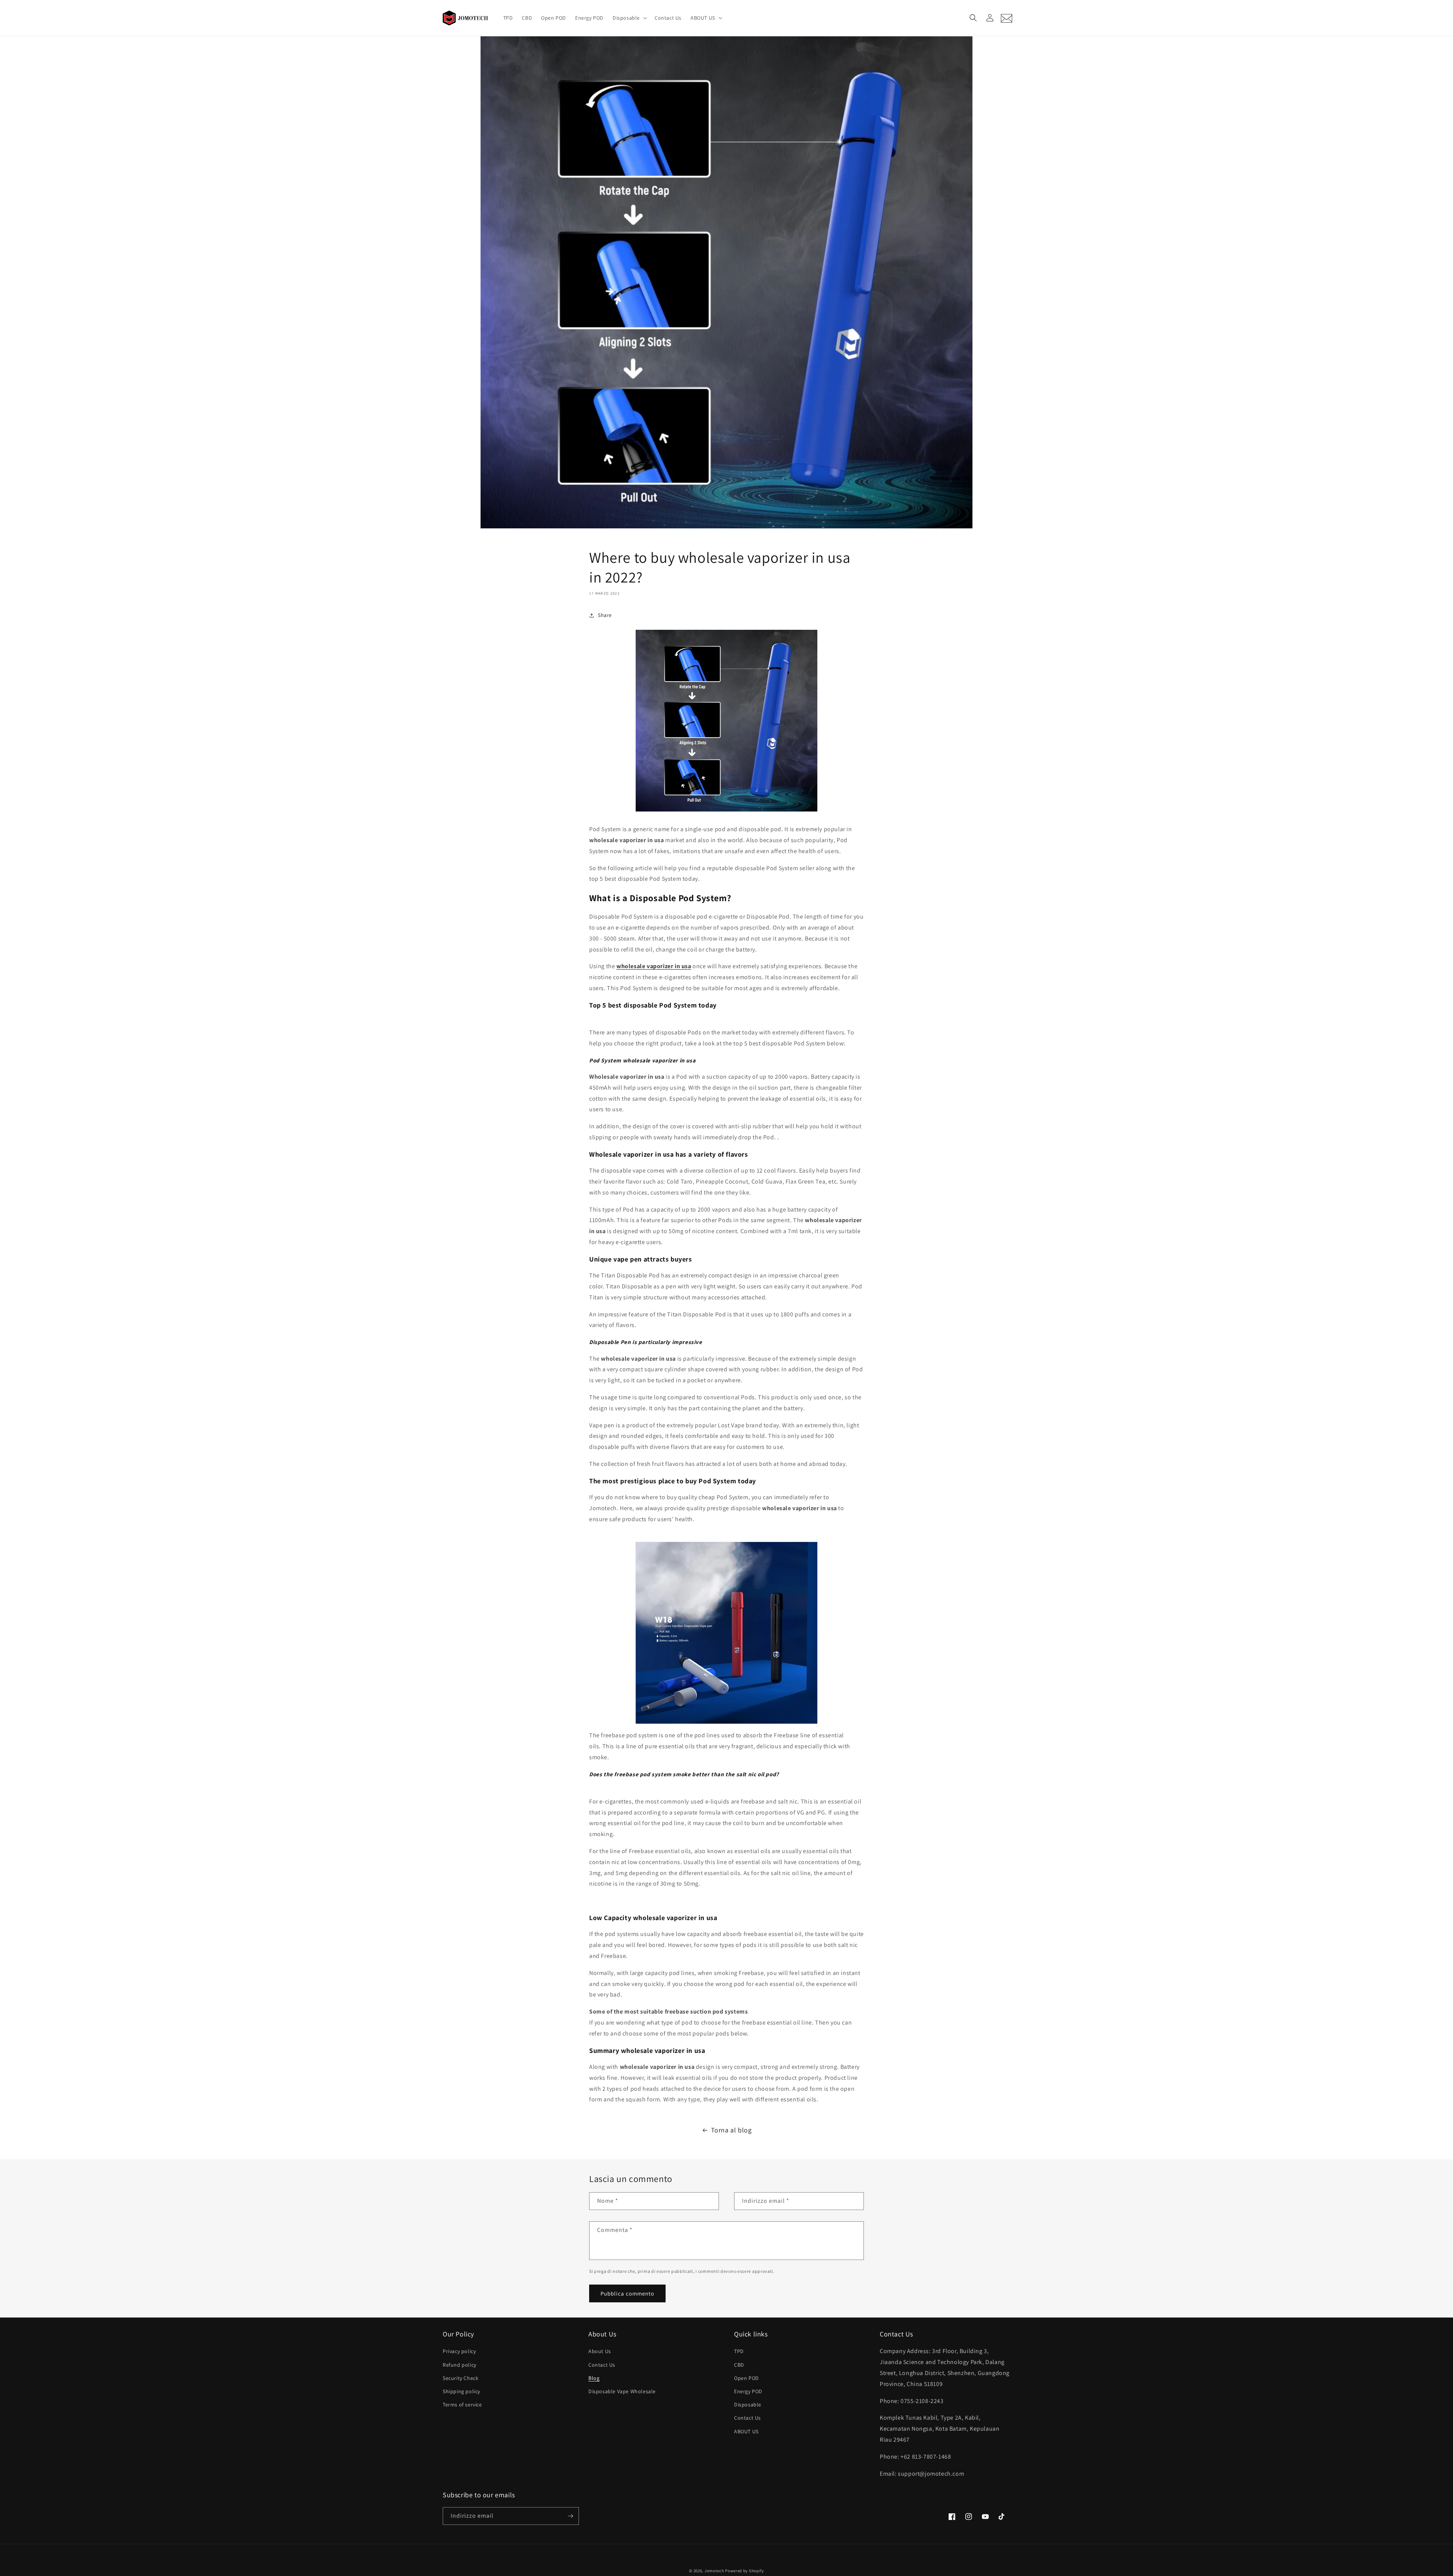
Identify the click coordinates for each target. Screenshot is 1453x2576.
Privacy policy (459, 2351)
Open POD (747, 2378)
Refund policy (460, 2365)
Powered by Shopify (744, 2571)
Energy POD (748, 2391)
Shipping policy (461, 2391)
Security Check (460, 2378)
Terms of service (462, 2405)
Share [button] (605, 615)
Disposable (748, 2405)
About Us (600, 2351)
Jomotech (714, 2571)
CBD (739, 2365)
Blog (594, 2378)
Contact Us (602, 2365)
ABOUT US (746, 2431)
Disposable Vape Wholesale (622, 2391)
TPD (739, 2351)
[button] (629, 18)
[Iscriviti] (570, 2516)
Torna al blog (731, 2130)
